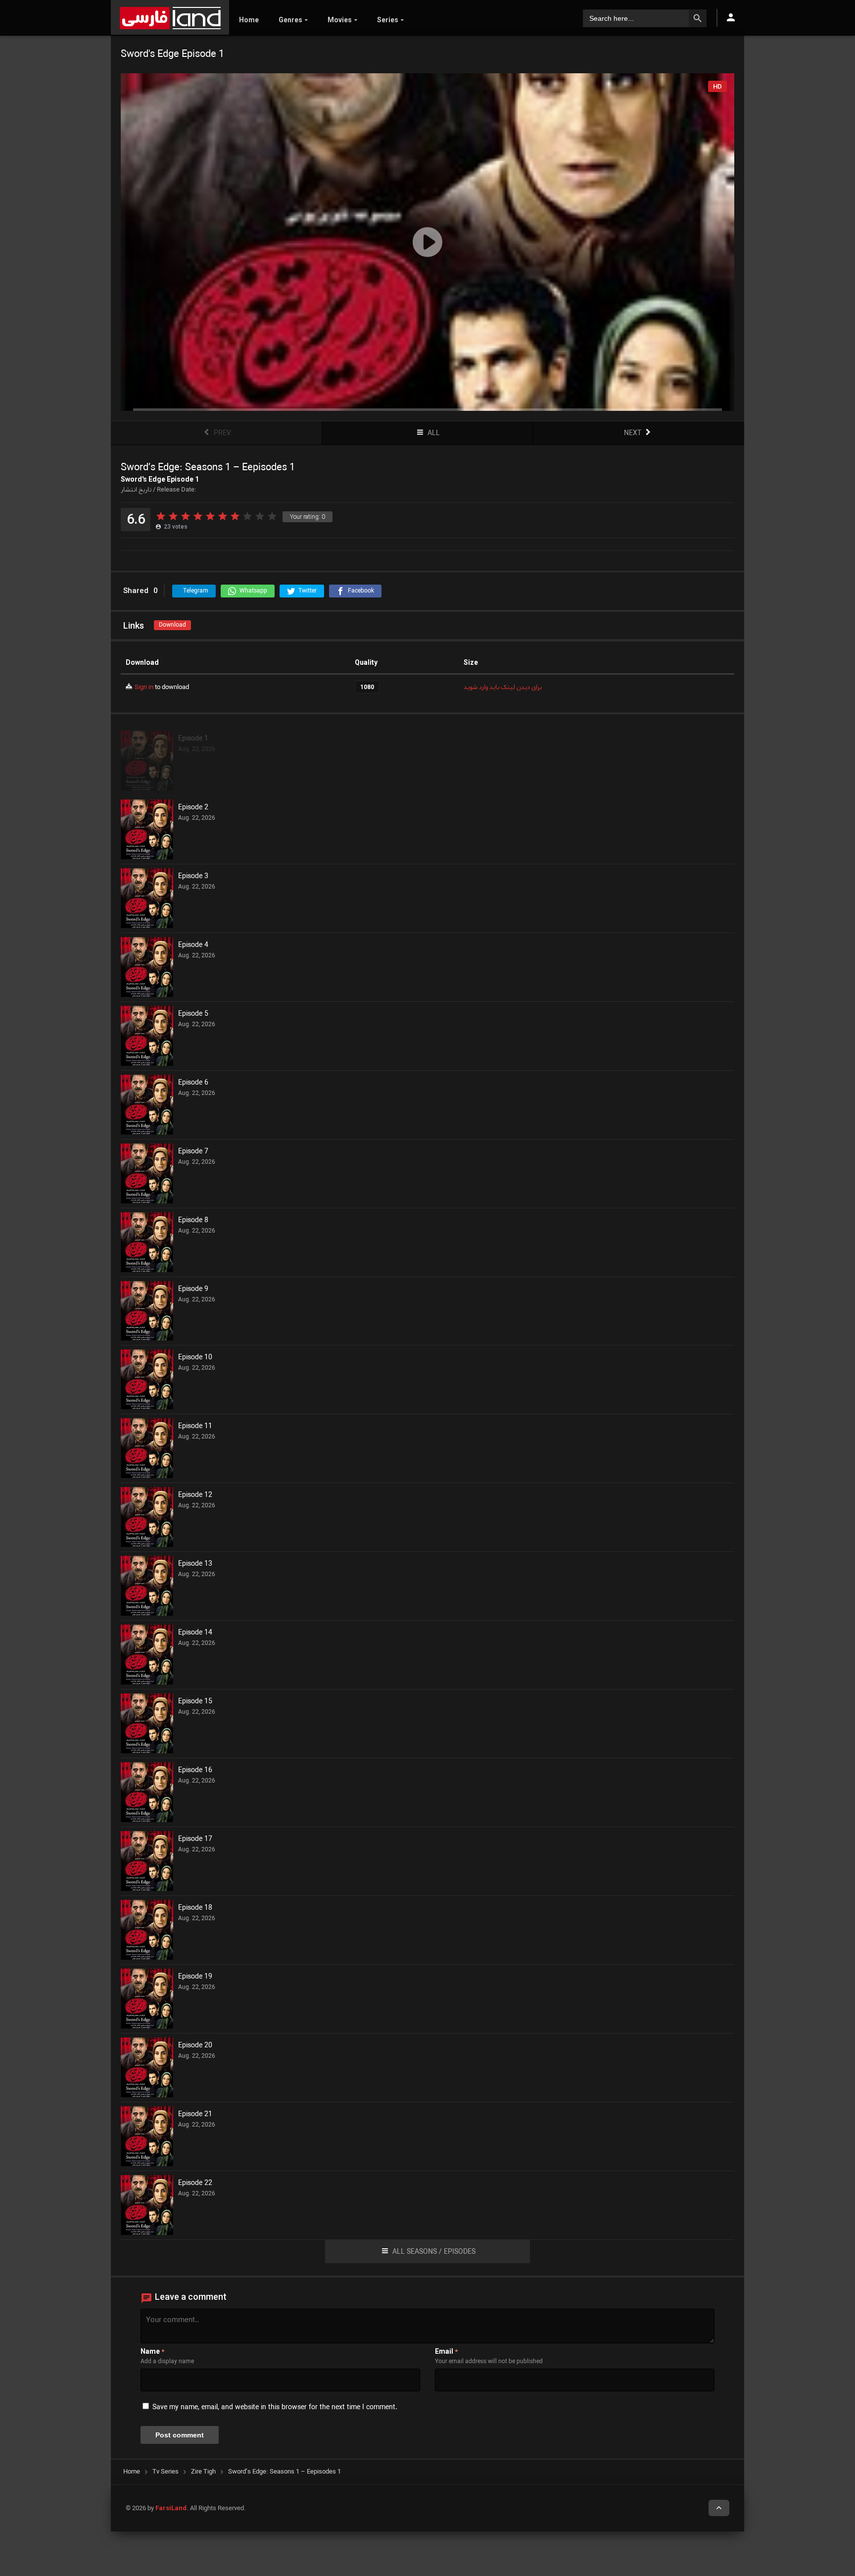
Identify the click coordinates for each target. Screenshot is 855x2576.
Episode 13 (195, 1564)
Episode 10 (195, 1358)
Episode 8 (193, 1221)
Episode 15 (195, 1702)
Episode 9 (193, 1289)
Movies (340, 20)
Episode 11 (195, 1427)
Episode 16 (195, 1771)
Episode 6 (193, 1083)
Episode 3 (193, 877)
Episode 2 (193, 808)
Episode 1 (193, 739)
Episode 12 (195, 1495)
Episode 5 (193, 1014)
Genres (290, 20)
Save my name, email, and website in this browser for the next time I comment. (275, 2407)
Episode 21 (195, 2115)
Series (388, 20)
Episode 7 (193, 1152)
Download (172, 625)
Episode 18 (195, 1908)
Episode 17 (195, 1839)
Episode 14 (195, 1633)
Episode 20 (195, 2046)
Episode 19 (195, 1977)
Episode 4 (193, 945)
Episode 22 (195, 2183)
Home (249, 20)
